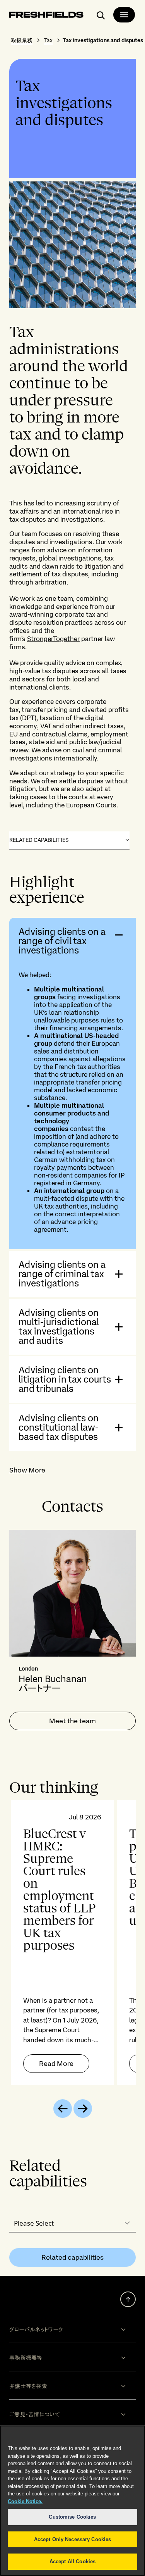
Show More (27, 1470)
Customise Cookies (72, 2517)
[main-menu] (124, 15)
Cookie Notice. (25, 2501)
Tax (48, 40)
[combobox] (72, 2223)
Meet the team (72, 1721)
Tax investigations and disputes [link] (103, 40)
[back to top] (128, 2299)
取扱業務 (22, 40)
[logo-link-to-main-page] (46, 16)
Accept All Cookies (72, 2561)
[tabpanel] (72, 1943)
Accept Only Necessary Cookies (73, 2539)
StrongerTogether (53, 639)
